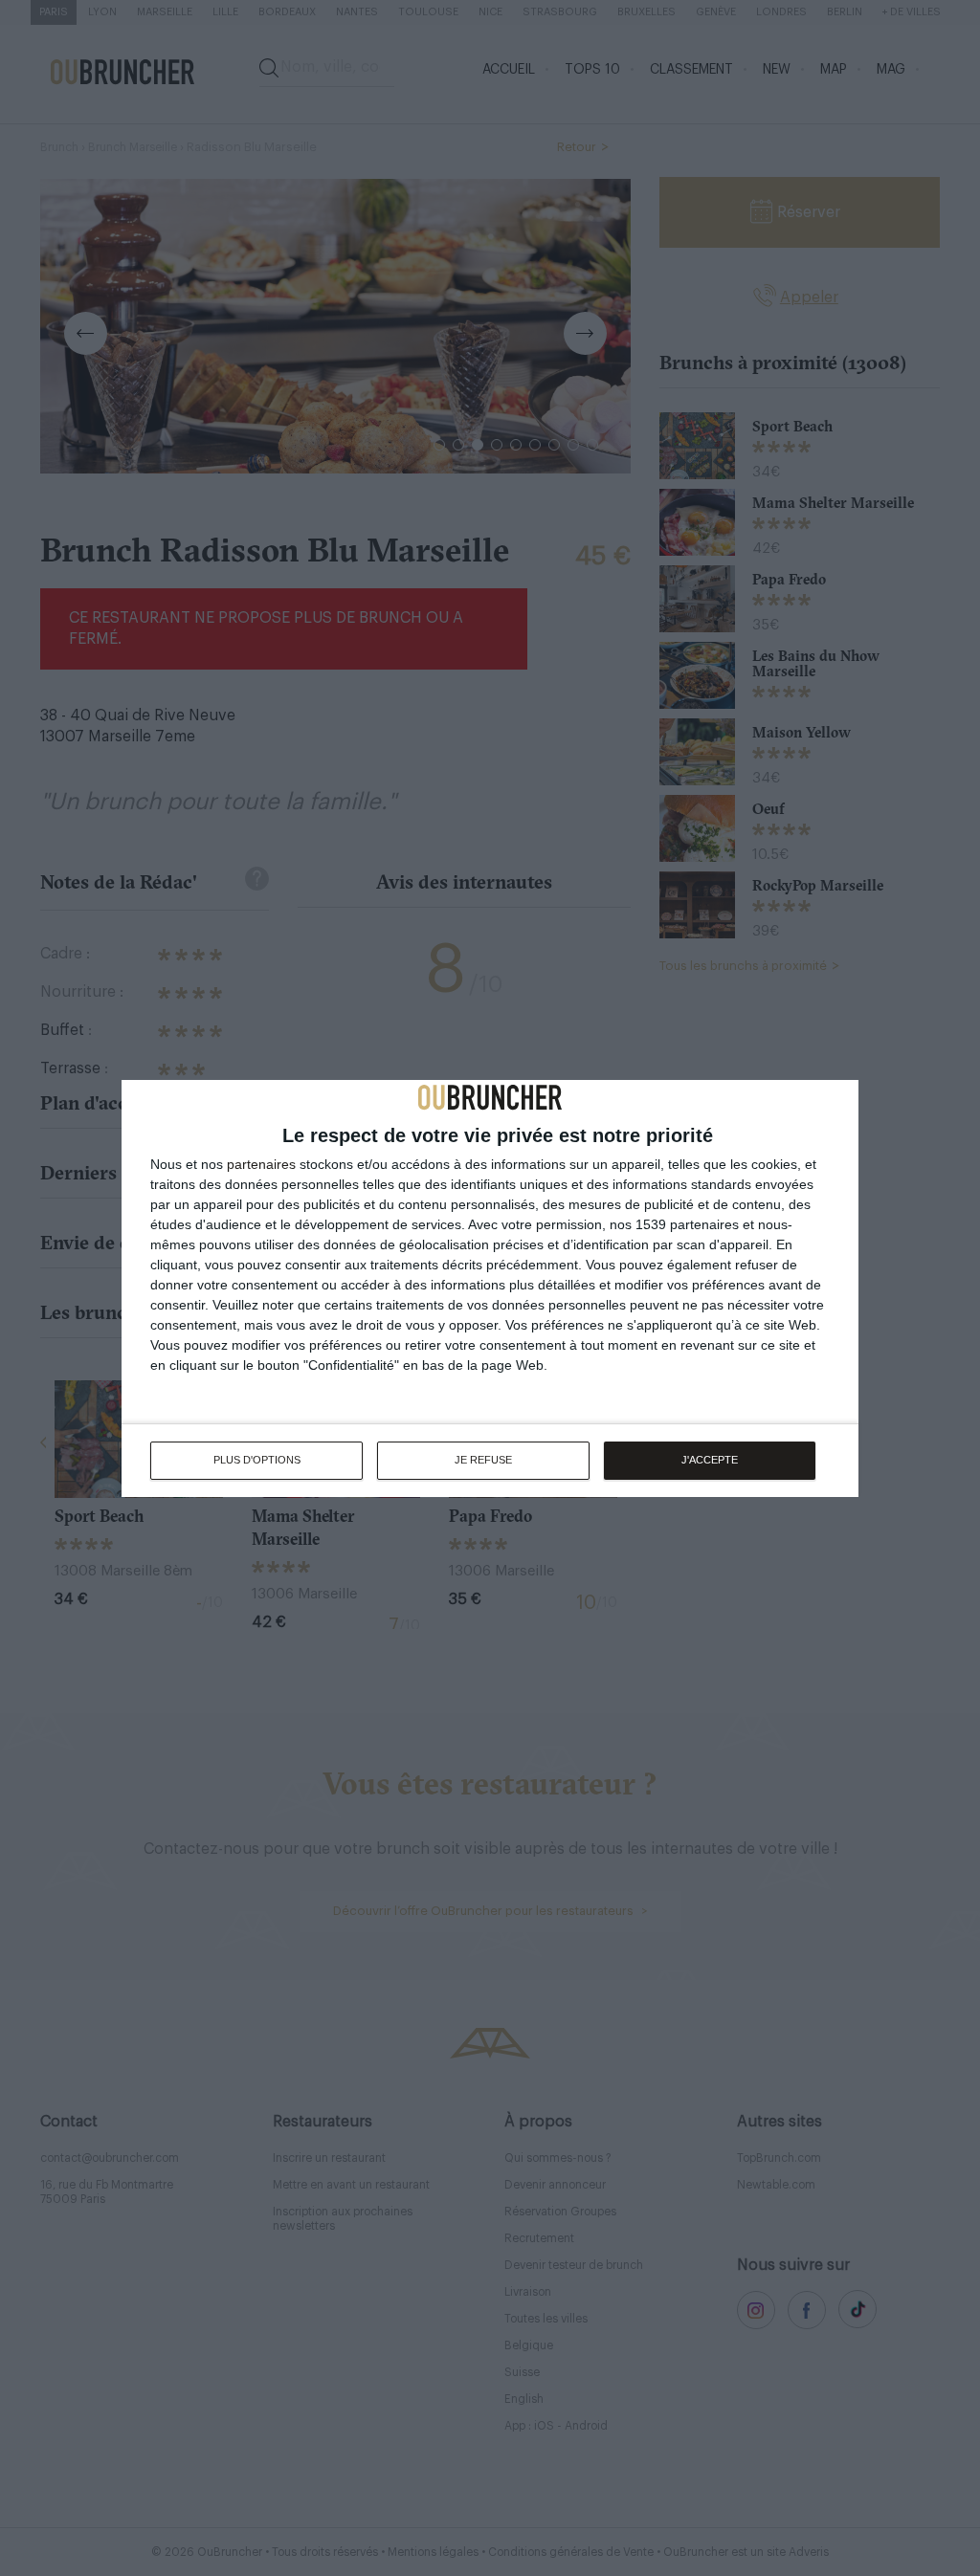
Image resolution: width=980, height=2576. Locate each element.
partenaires (261, 1164)
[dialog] (490, 1288)
